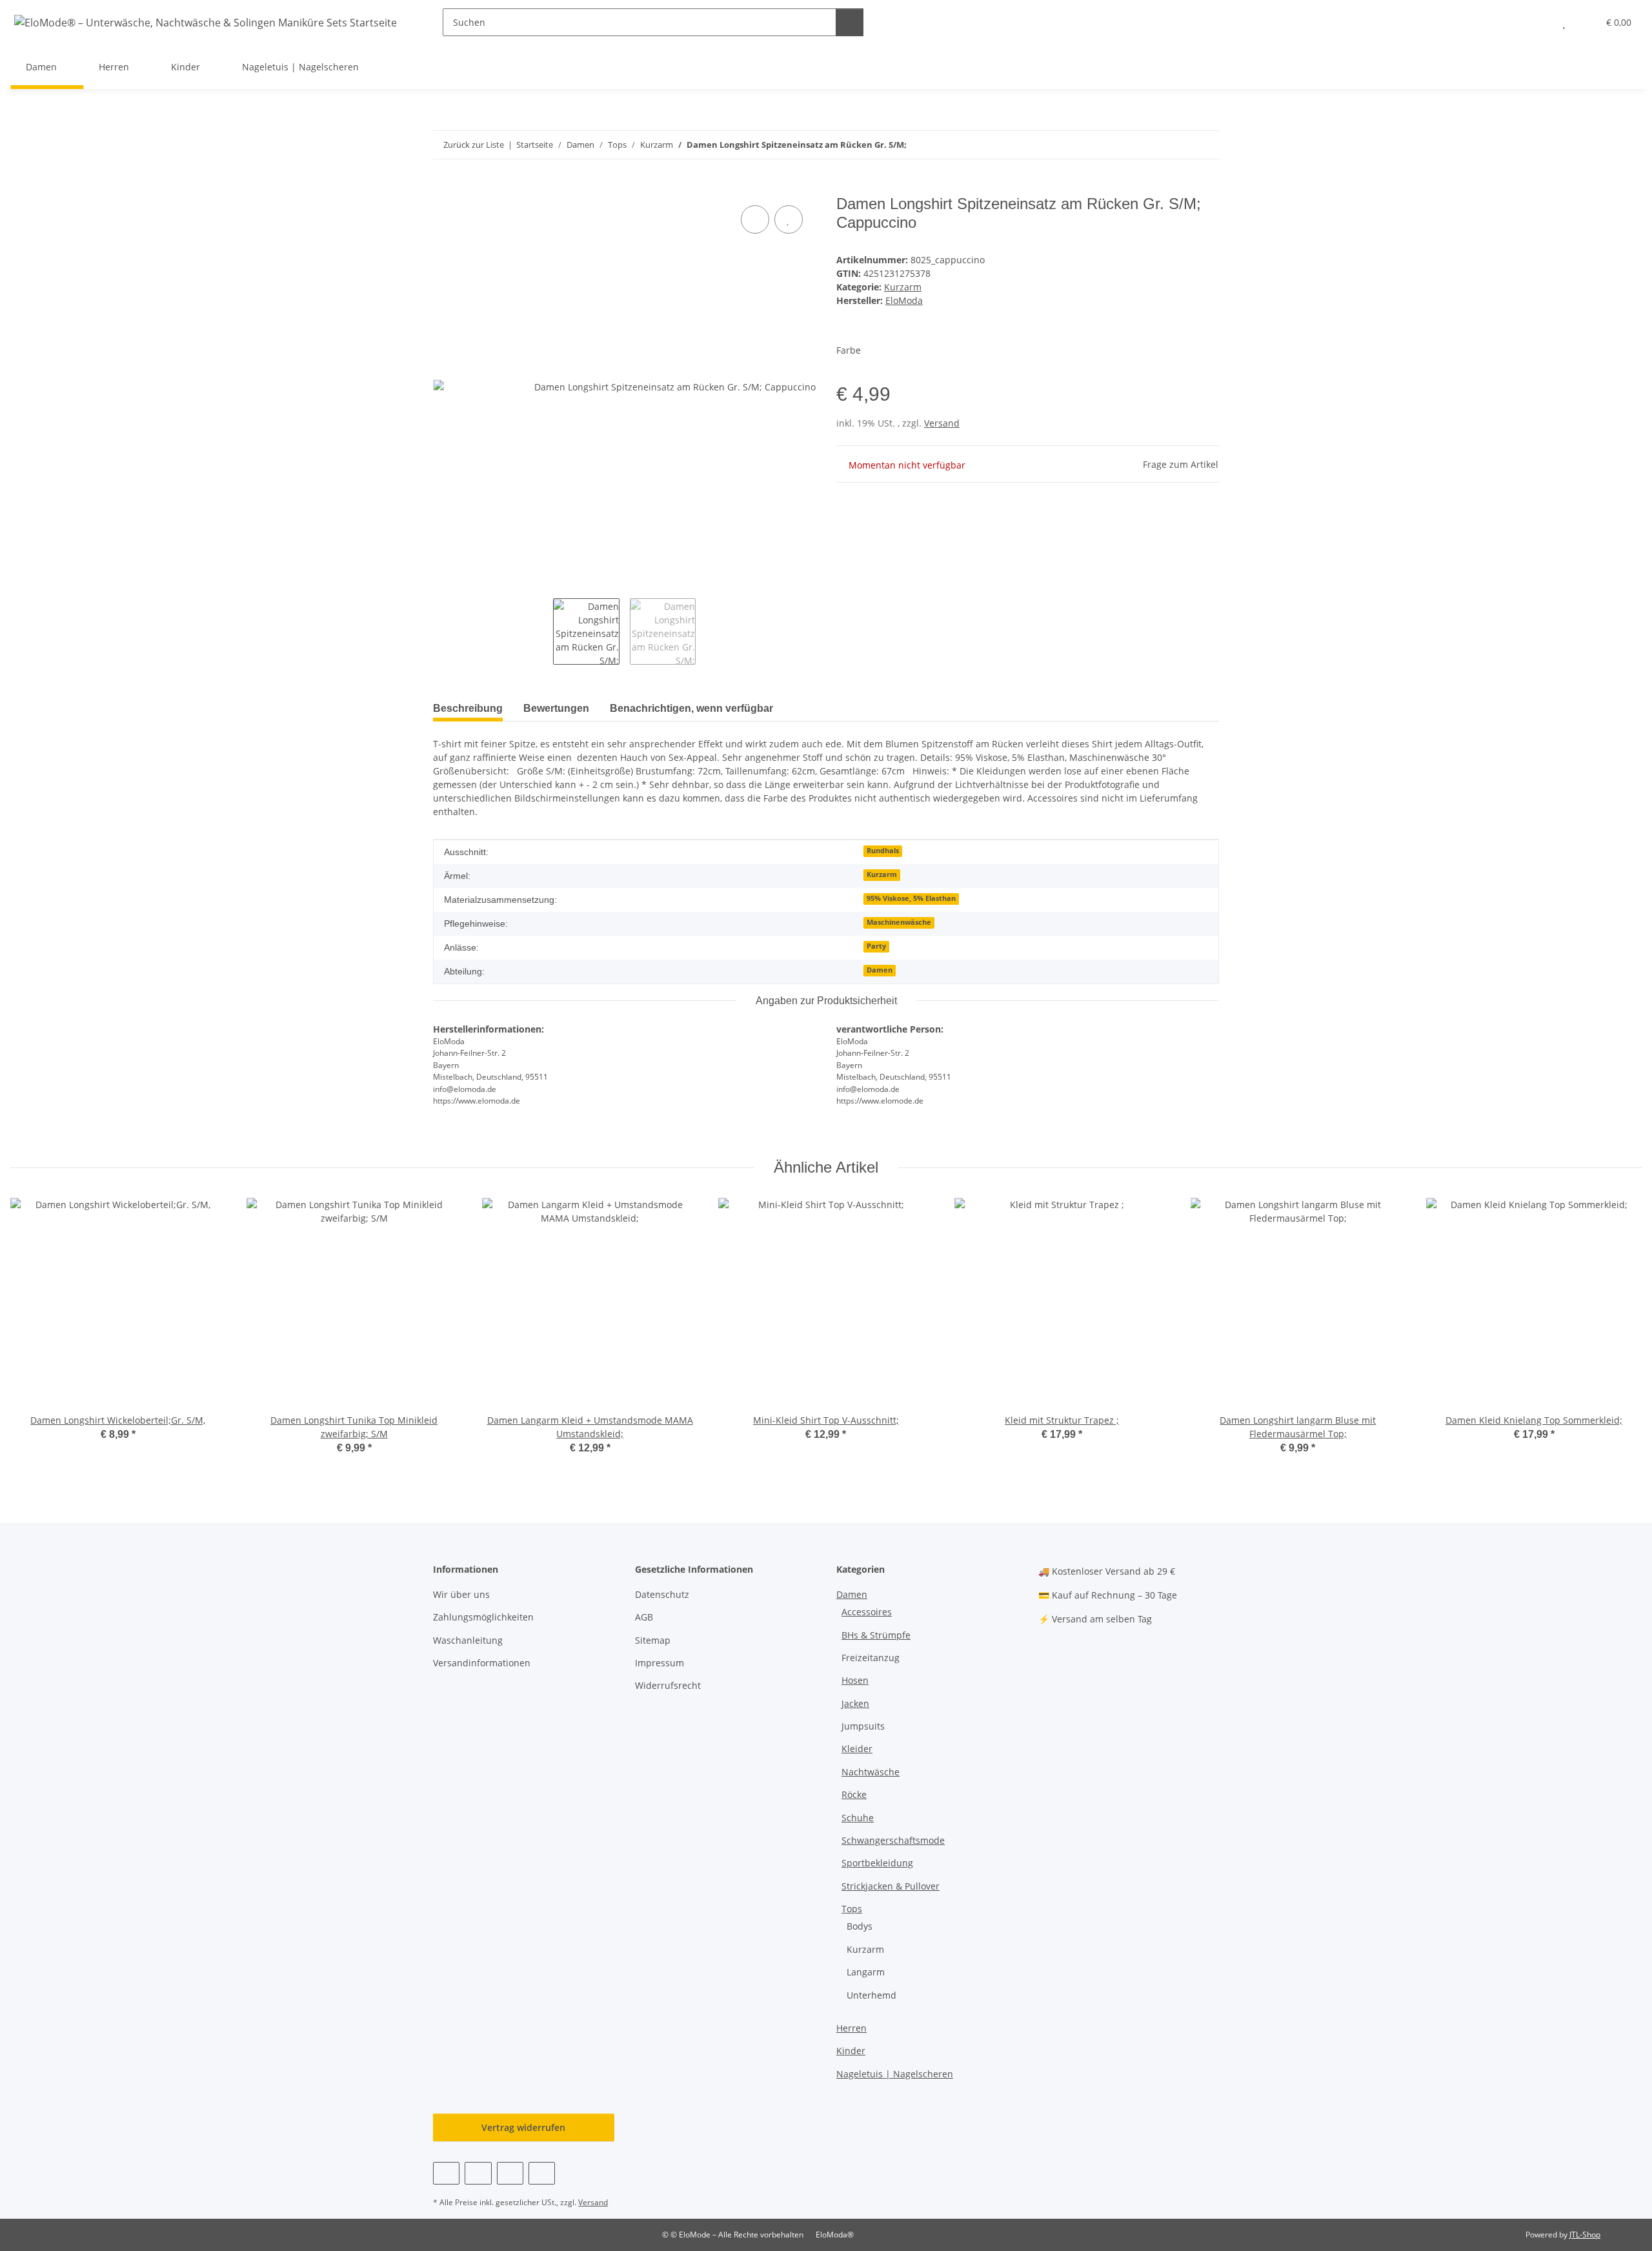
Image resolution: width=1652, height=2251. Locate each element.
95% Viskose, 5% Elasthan (911, 898)
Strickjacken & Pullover (891, 1886)
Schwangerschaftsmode (893, 1840)
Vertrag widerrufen (523, 2127)
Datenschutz (662, 1594)
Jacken (855, 1703)
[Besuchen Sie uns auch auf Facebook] (446, 2173)
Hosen (855, 1680)
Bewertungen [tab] (556, 708)
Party (876, 946)
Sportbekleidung (877, 1863)
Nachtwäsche (871, 1772)
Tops (852, 1909)
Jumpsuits (863, 1726)
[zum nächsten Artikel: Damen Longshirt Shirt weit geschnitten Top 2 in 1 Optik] (1205, 145)
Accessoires (867, 1612)
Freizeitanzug (871, 1658)
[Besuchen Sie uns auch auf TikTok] (542, 2173)
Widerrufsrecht (668, 1685)
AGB (644, 1617)
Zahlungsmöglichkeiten (483, 1617)
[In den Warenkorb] (443, 188)
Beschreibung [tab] (468, 708)
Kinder (851, 2051)
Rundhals (883, 851)
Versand (942, 423)
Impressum (660, 1663)
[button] (1538, 22)
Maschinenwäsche (899, 922)
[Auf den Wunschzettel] (789, 219)
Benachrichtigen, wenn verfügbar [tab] (691, 708)
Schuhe (858, 1818)
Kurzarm (903, 287)
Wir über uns (461, 1594)
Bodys (860, 1926)
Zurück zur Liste (474, 145)
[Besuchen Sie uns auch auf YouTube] (478, 2173)
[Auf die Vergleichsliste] (755, 219)
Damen (880, 970)
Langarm (866, 1972)
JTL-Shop (1585, 2235)
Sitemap (653, 1640)
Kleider (857, 1749)
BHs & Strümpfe (876, 1635)
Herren (851, 2028)
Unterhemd (871, 1995)
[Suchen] (850, 22)
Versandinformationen (482, 1663)
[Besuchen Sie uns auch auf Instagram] (510, 2173)
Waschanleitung (468, 1640)
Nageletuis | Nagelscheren (895, 2074)
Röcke (854, 1794)
